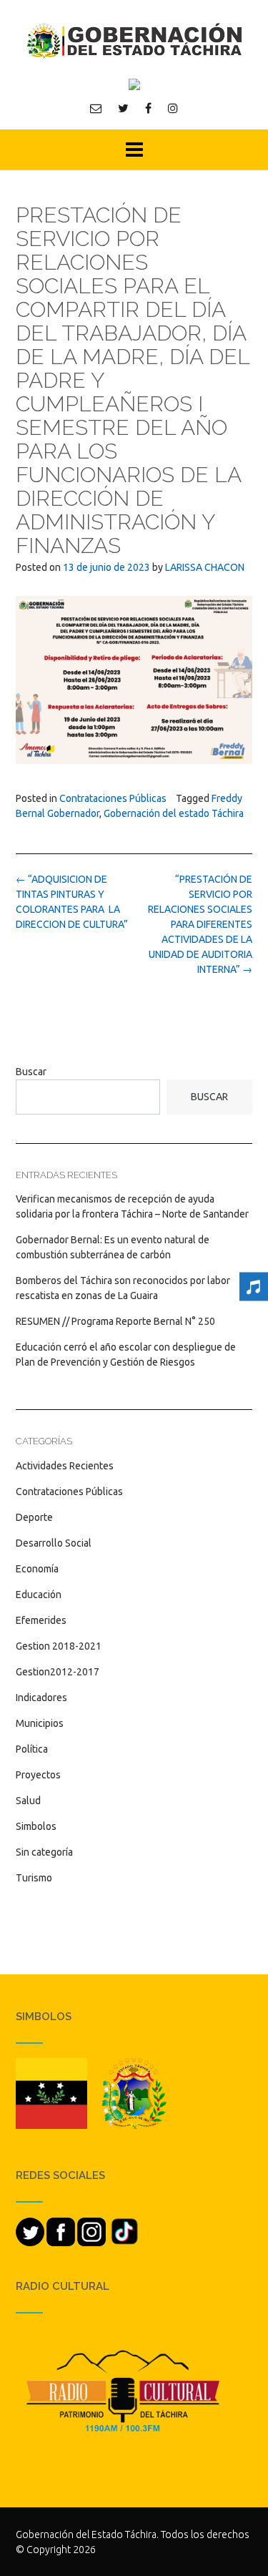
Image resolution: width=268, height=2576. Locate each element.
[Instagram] (173, 108)
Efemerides (41, 1620)
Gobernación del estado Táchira (174, 813)
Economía (37, 1569)
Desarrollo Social (54, 1543)
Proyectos (38, 1775)
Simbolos (36, 1826)
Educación (39, 1595)
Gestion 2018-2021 (59, 1646)
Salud (28, 1801)
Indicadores (41, 1698)
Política (32, 1749)
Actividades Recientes (65, 1466)
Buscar (31, 1072)
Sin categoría (44, 1852)
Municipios (40, 1723)
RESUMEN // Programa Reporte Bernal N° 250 (115, 1321)
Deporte (34, 1517)
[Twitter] (123, 108)
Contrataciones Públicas (113, 798)
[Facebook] (148, 108)
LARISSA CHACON (205, 567)
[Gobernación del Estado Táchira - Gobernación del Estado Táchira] (134, 40)
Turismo (34, 1878)
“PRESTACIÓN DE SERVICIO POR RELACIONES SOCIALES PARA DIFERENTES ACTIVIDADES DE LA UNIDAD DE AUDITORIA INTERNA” (200, 924)
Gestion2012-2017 (58, 1672)
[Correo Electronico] (96, 108)
